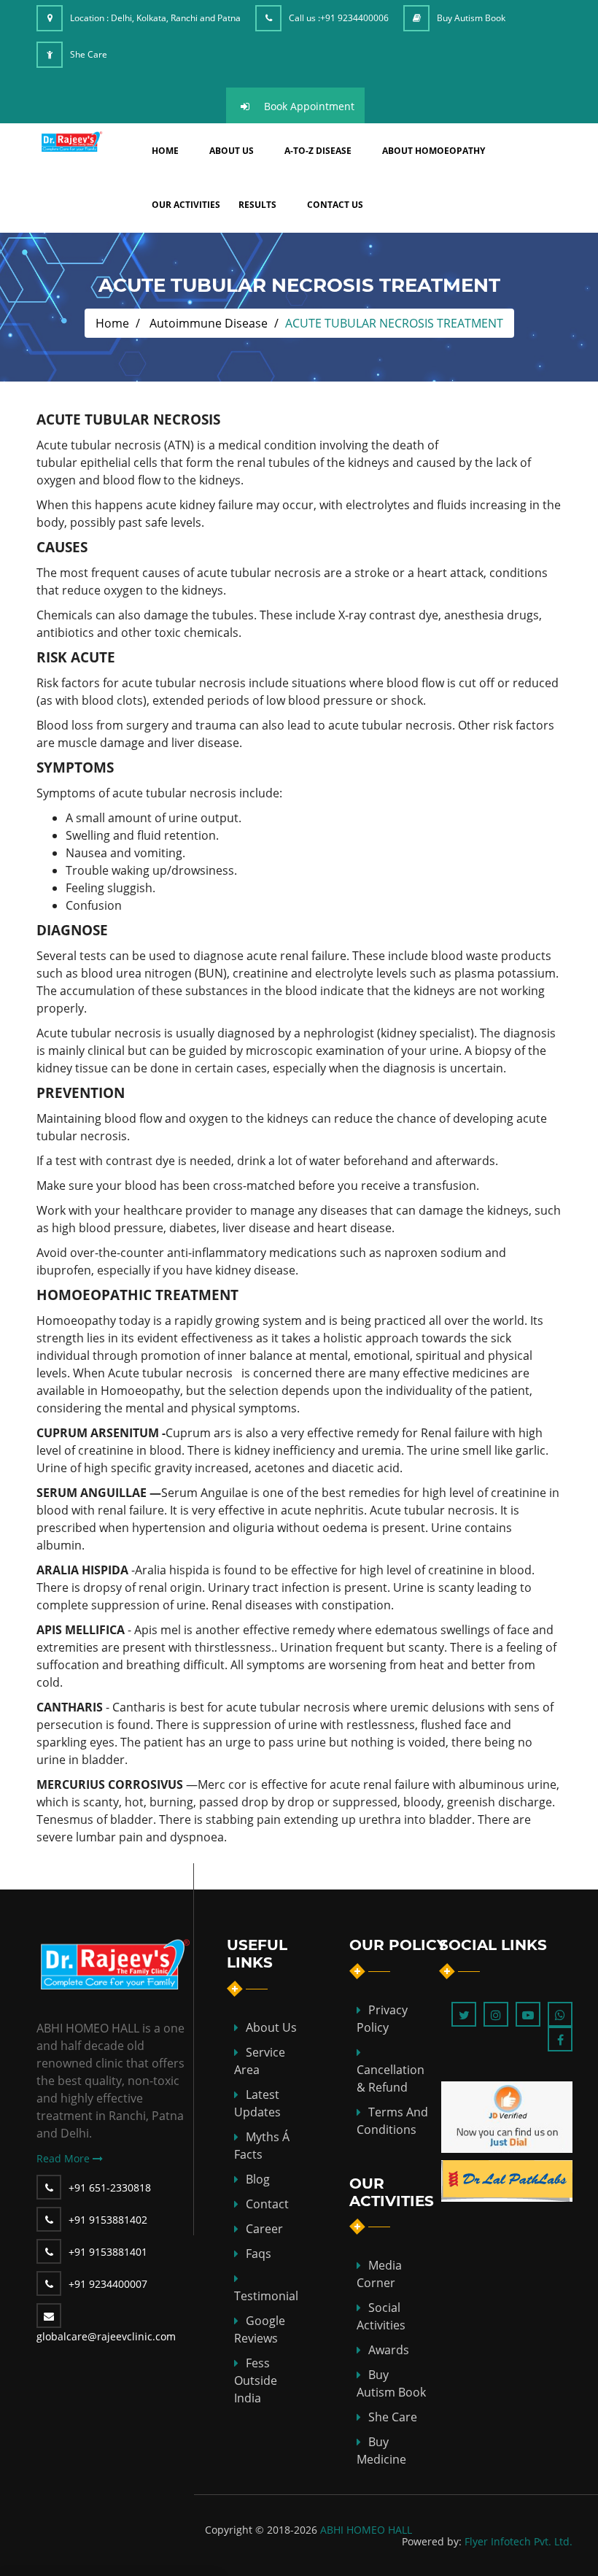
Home (112, 323)
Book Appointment (309, 106)
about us (232, 151)
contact (267, 2204)
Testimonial (266, 2296)
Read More (65, 2158)
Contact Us (335, 205)
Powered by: (432, 2541)
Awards (389, 2350)
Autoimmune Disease (209, 323)
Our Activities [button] (186, 205)
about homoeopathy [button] (434, 151)
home (165, 151)
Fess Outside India (256, 2380)
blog (258, 2179)
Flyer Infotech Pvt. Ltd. (519, 2541)
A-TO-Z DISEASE (318, 151)
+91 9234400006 (354, 18)
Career (264, 2229)
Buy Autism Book (471, 18)
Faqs (259, 2254)
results (257, 205)
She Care (89, 54)
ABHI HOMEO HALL (366, 2530)
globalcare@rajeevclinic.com (106, 2336)
